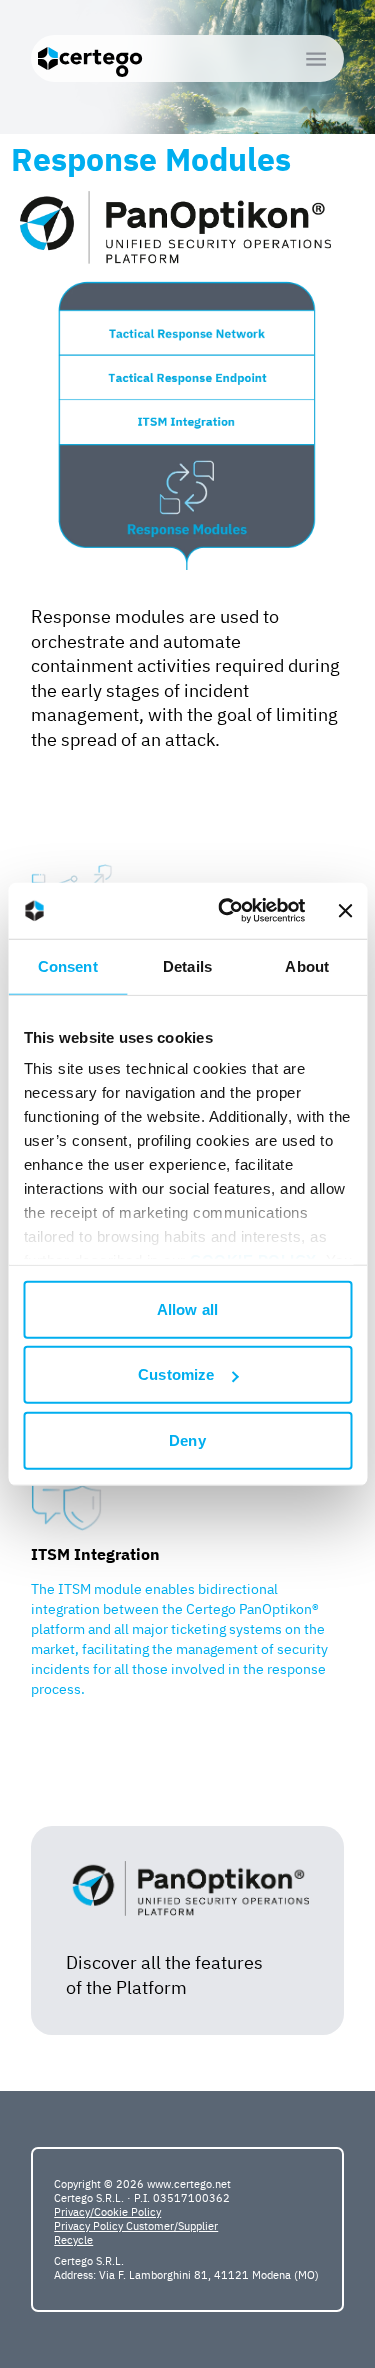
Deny (187, 1439)
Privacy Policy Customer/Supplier (136, 2226)
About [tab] (307, 965)
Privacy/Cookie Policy (107, 2212)
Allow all (187, 1308)
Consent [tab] (68, 965)
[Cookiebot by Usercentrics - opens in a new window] (227, 911)
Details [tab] (187, 965)
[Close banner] (345, 911)
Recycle (73, 2240)
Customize (176, 1374)
